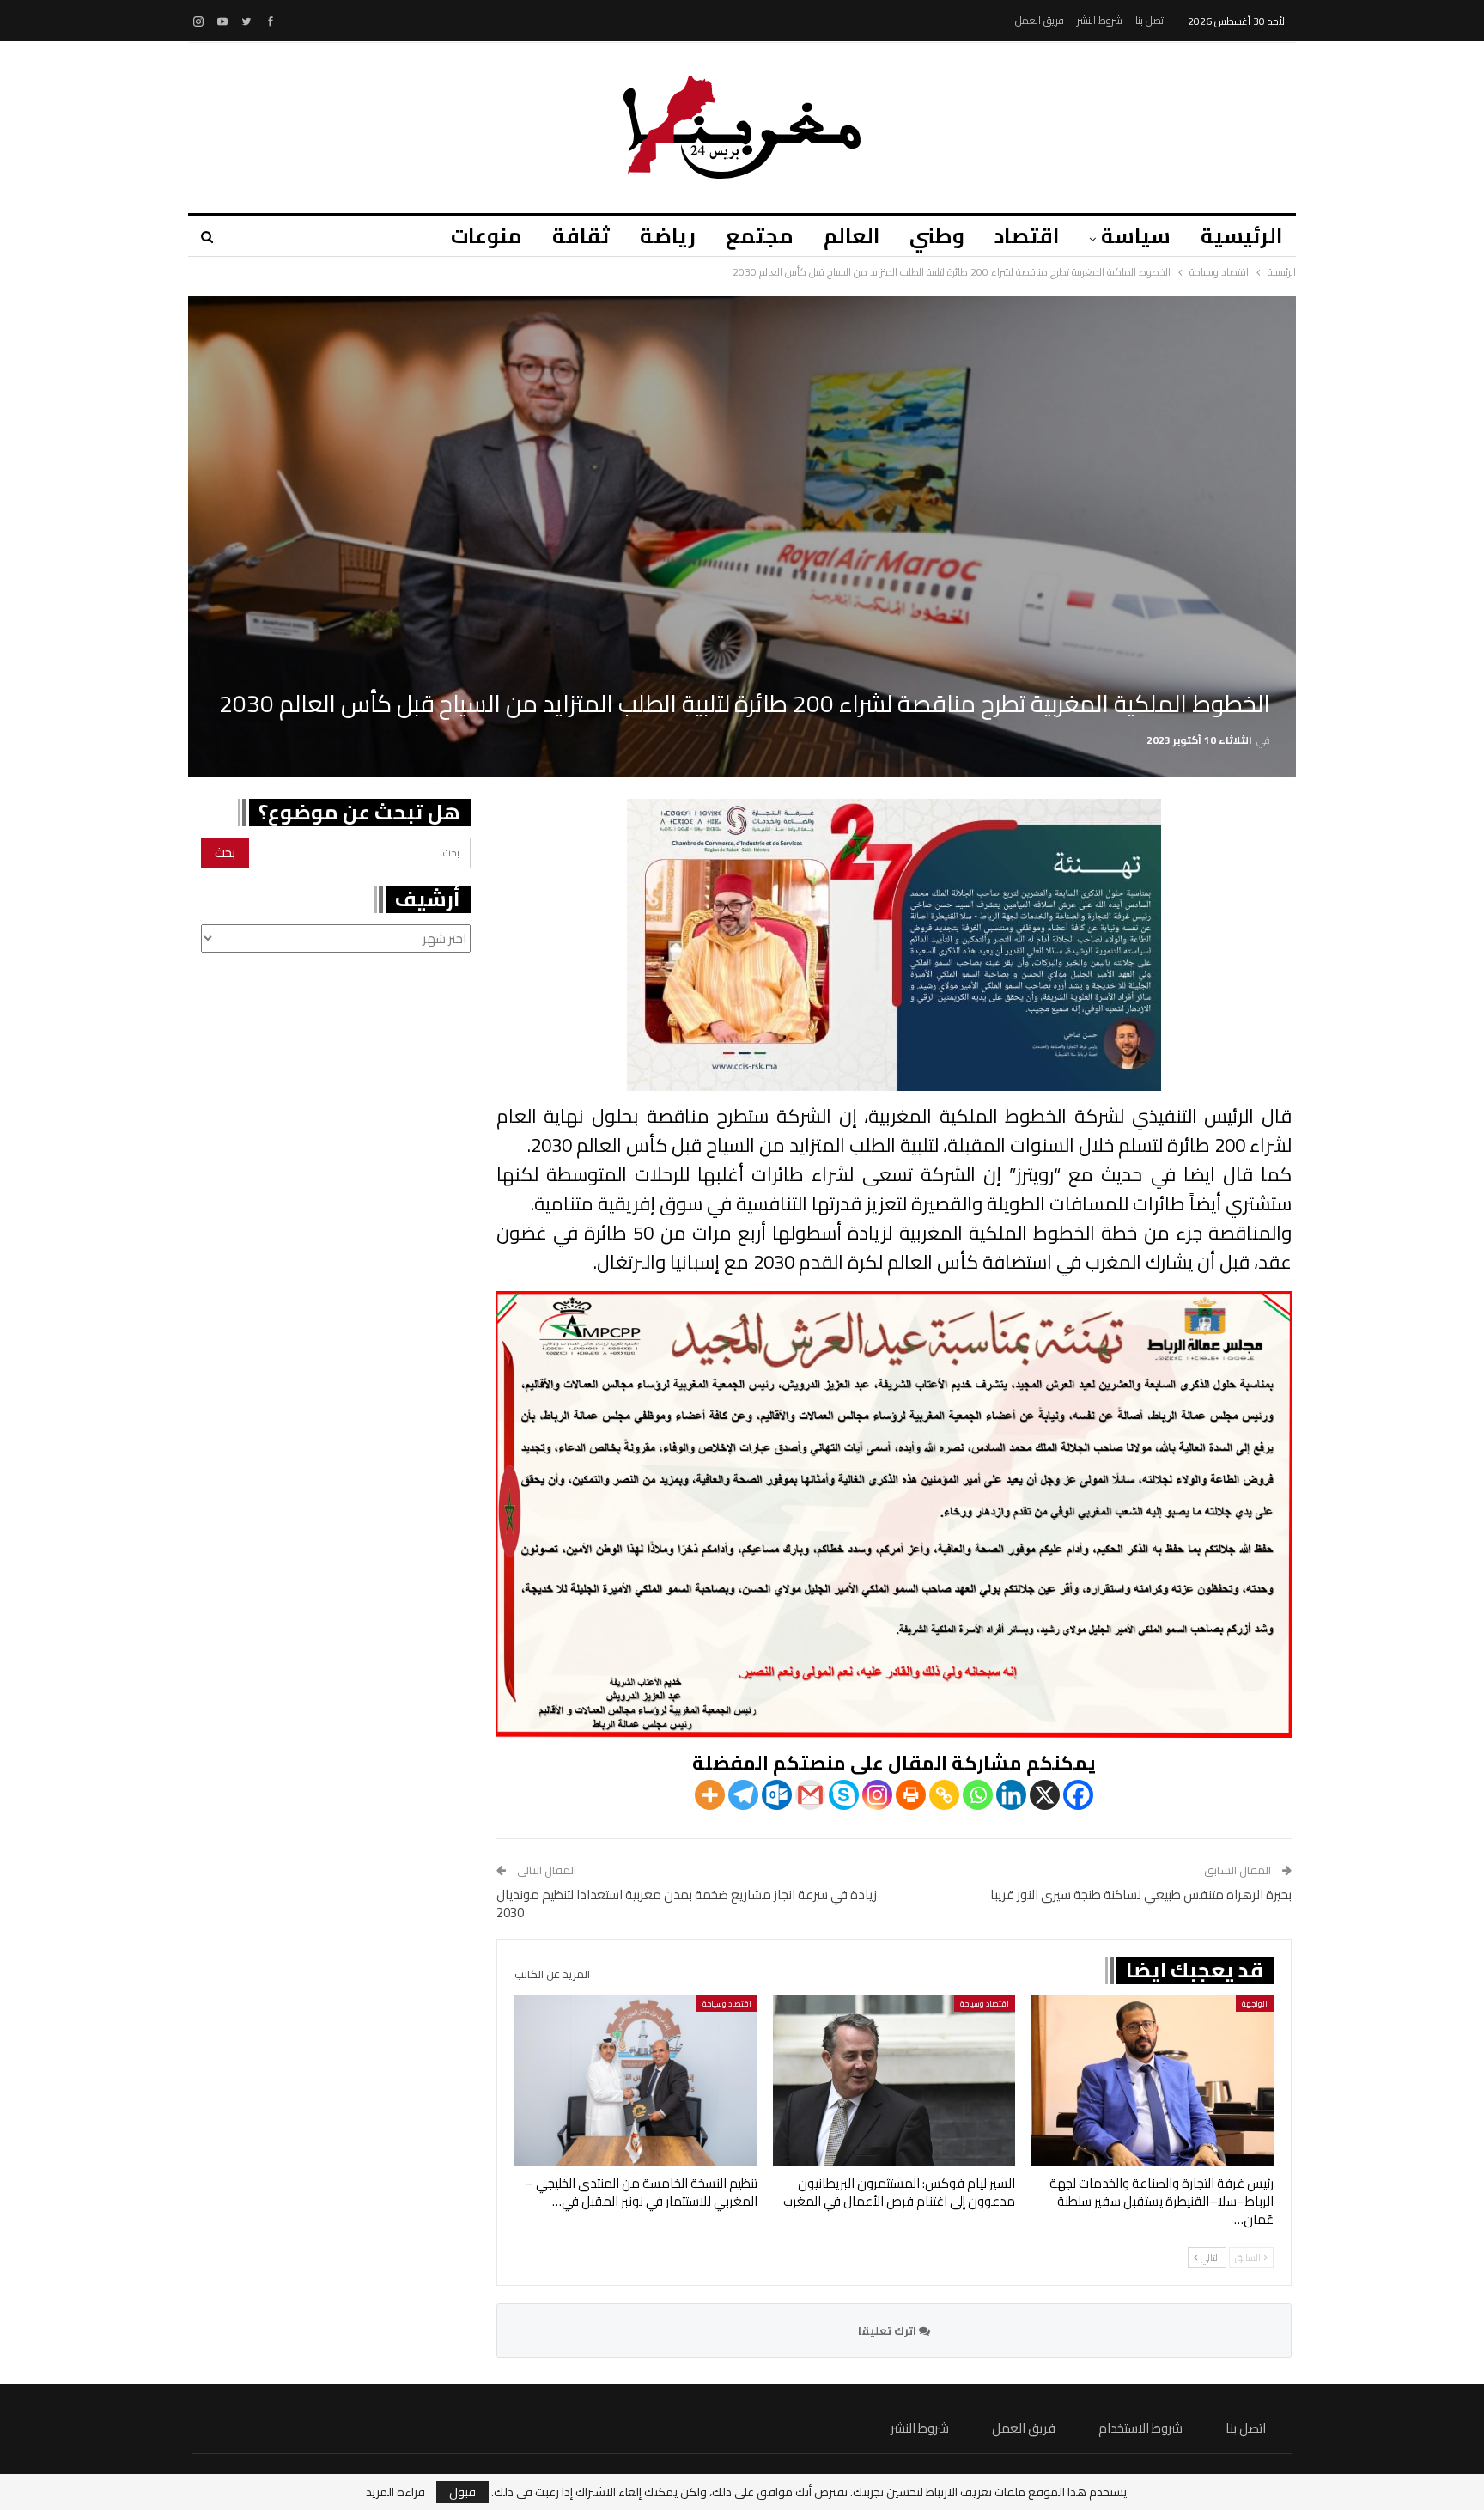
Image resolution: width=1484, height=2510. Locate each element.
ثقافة (581, 236)
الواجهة (1255, 2004)
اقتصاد (1027, 236)
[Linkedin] (1011, 1795)
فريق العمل (1040, 20)
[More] (710, 1795)
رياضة (668, 236)
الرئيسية (1241, 236)
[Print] (911, 1795)
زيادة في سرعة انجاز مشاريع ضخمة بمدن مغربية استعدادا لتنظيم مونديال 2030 (687, 1904)
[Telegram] (743, 1795)
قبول (462, 2492)
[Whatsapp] (978, 1795)
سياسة (1136, 236)
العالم (851, 236)
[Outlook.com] (777, 1795)
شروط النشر (1100, 20)
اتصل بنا (1151, 20)
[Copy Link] (944, 1795)
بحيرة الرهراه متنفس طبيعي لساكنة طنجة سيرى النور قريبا (1141, 1895)
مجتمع (760, 236)
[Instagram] (877, 1795)
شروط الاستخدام (1140, 2428)
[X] (1045, 1795)
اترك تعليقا (888, 2330)
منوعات (487, 236)
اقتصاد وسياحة (985, 2004)
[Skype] (844, 1795)
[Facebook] (1078, 1795)
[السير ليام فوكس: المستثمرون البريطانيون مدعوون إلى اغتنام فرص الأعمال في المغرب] (894, 2080)
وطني (937, 236)
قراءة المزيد (395, 2492)
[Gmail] (810, 1795)
